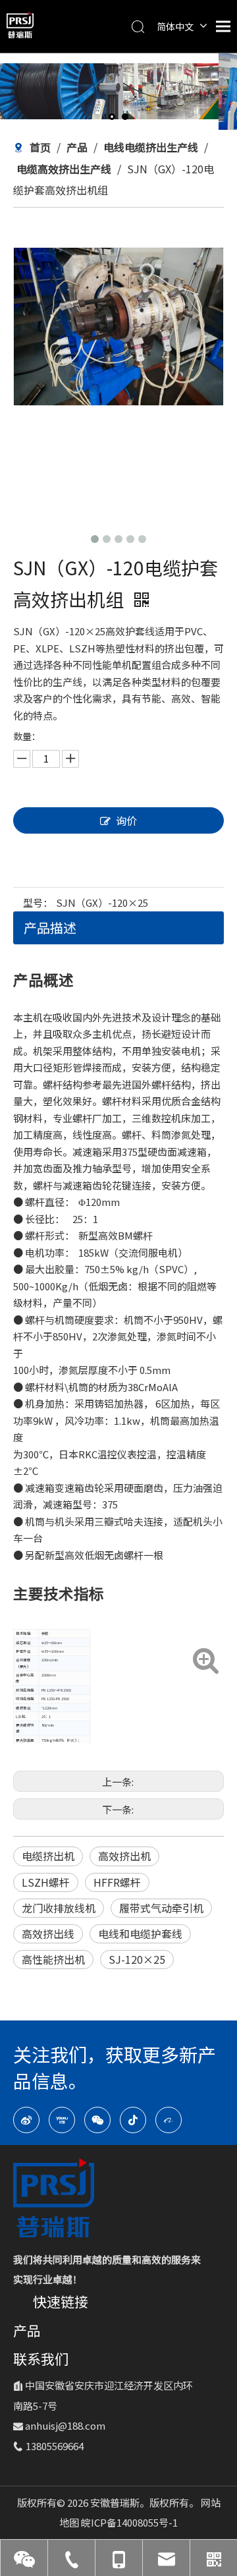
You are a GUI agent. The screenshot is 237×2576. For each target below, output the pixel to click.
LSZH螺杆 (46, 1882)
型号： (38, 902)
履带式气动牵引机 (161, 1908)
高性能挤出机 (53, 1959)
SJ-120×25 (137, 1959)
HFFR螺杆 (117, 1882)
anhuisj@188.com (65, 2425)
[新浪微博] (26, 2120)
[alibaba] (169, 2120)
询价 (126, 820)
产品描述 (50, 928)
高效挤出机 (124, 1856)
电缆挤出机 (48, 1856)
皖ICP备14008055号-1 (129, 2522)
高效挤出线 (48, 1933)
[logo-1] (54, 2198)
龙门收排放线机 (59, 1908)
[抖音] (133, 2120)
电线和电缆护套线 (140, 1933)
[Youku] (62, 2120)
